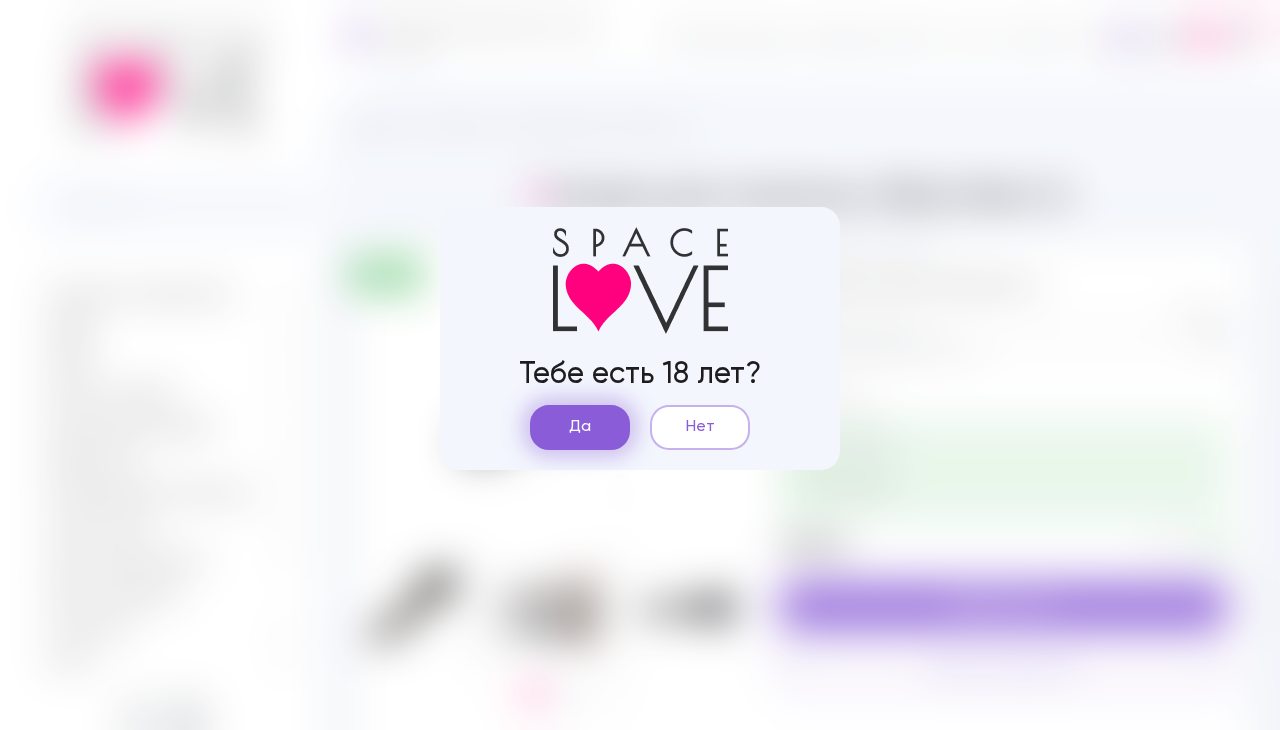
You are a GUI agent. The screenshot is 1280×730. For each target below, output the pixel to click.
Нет (700, 427)
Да (580, 427)
